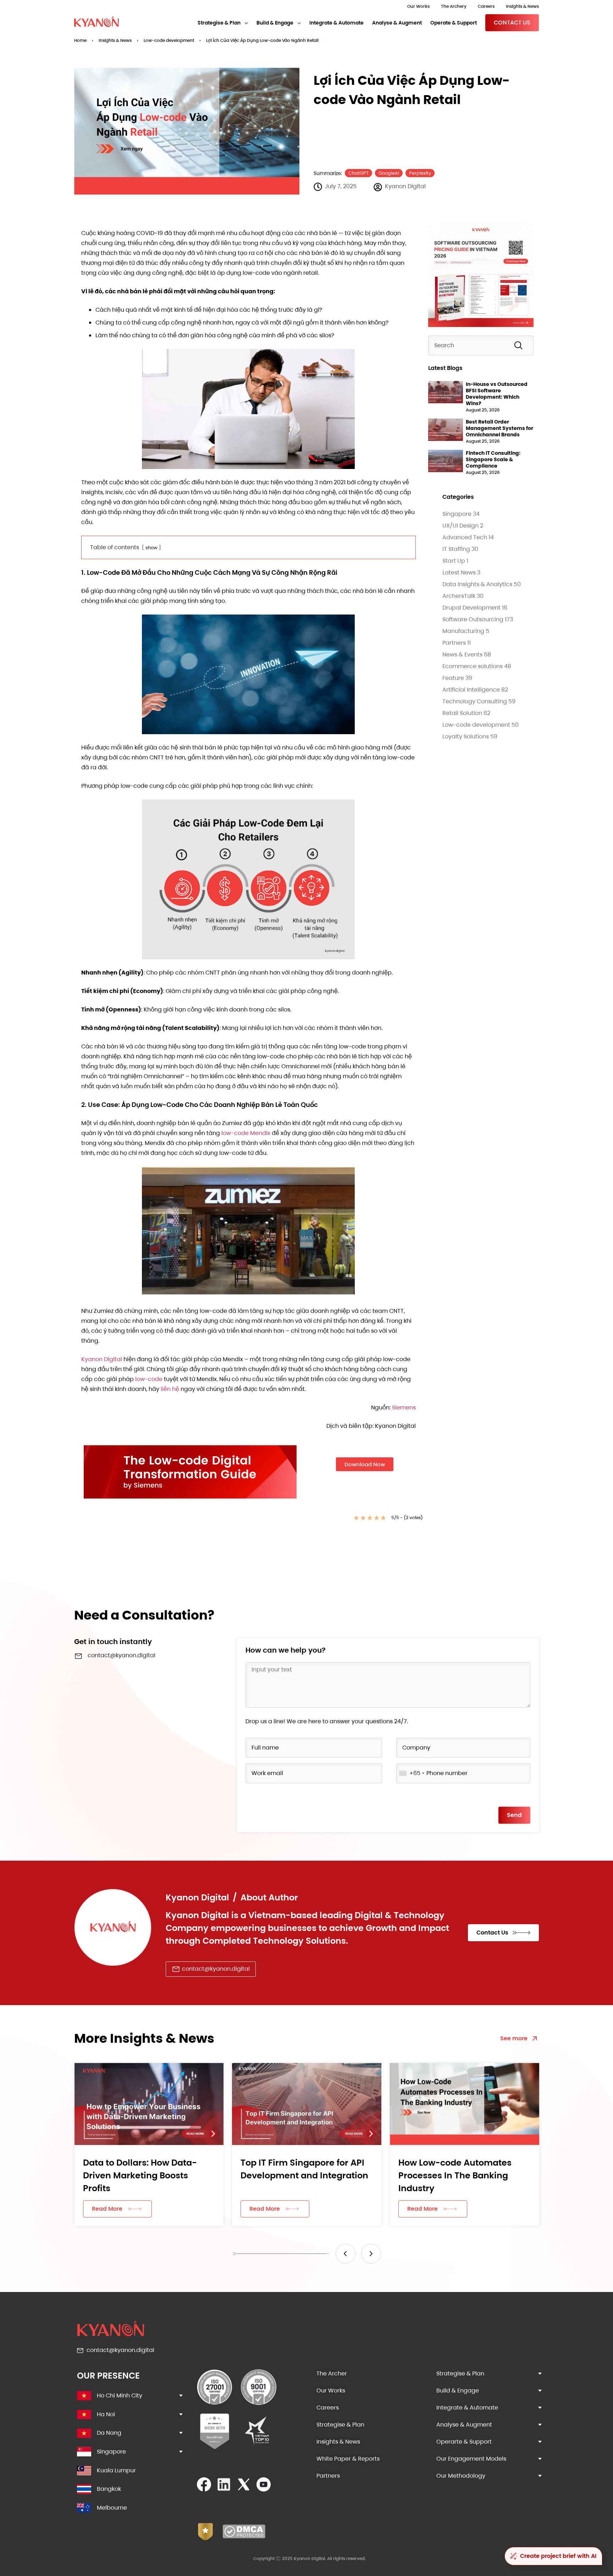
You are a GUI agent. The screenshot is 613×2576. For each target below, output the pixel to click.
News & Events (462, 654)
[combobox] (481, 345)
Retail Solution (462, 713)
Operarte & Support (464, 2442)
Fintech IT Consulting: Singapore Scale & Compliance (493, 459)
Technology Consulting (475, 701)
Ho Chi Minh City (120, 2395)
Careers (486, 6)
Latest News (459, 572)
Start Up (454, 561)
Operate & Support (454, 23)
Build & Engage (275, 23)
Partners (454, 643)
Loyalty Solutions (466, 736)
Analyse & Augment (397, 23)
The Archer (332, 2373)
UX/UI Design (460, 526)
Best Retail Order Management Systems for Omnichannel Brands (499, 428)
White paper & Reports (348, 2459)
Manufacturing (463, 631)
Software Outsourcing (473, 619)
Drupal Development (471, 608)
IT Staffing (456, 549)
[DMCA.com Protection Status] (244, 2536)
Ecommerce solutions (473, 666)
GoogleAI (389, 173)
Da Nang (109, 2433)
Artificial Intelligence (471, 690)
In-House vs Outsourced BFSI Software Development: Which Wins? (497, 394)
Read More (107, 2209)
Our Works (418, 6)
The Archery (454, 6)
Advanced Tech (465, 537)
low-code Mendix (246, 1133)
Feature (453, 678)
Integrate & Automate (336, 23)
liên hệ (170, 1389)
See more (514, 2038)
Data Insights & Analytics (477, 584)
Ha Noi (106, 2414)
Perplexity (420, 173)
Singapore (457, 514)
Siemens (404, 1407)
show (151, 548)
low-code (149, 1379)
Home (80, 40)
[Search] (520, 345)
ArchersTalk (459, 596)
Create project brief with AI (558, 2556)
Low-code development (169, 40)
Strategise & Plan (219, 23)
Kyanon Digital (102, 1359)
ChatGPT (358, 173)
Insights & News (522, 6)
